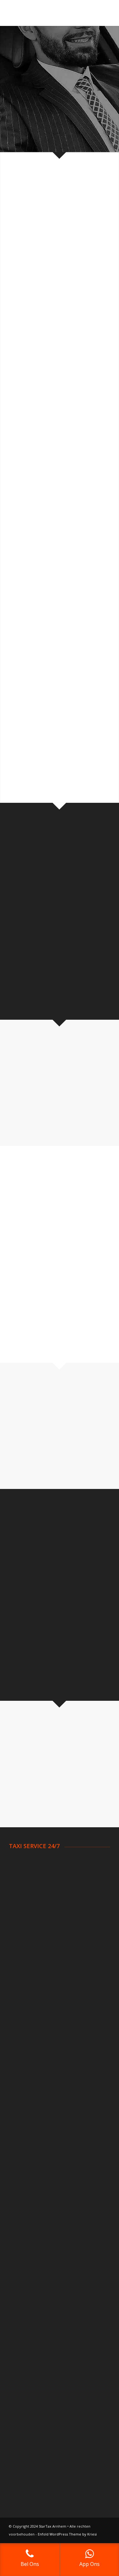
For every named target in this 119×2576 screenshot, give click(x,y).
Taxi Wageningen (28, 2047)
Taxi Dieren (21, 1909)
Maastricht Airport (29, 2143)
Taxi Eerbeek (23, 1954)
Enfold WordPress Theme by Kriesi (67, 2534)
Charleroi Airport (27, 2191)
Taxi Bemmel (23, 1885)
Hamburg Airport (27, 2255)
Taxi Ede (18, 1946)
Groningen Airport (28, 2127)
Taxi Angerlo (23, 1862)
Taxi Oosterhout (27, 2016)
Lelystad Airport (26, 2135)
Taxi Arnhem (23, 1870)
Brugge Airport (25, 2207)
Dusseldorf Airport (29, 2248)
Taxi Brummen (25, 1893)
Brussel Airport (25, 2183)
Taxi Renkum (23, 2024)
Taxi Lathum (22, 1986)
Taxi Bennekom (26, 1878)
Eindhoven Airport (28, 2119)
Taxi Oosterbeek (27, 1994)
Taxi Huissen (23, 1978)
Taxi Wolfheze (24, 2063)
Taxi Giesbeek (24, 1970)
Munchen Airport (27, 2271)
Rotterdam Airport (29, 2111)
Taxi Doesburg (25, 1916)
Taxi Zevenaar (24, 2070)
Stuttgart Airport (27, 2263)
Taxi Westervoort (28, 2055)
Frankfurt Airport (27, 2279)
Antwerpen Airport (29, 2176)
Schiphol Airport (26, 2104)
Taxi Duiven (22, 1939)
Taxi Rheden (23, 2032)
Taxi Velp (19, 2039)
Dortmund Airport (28, 2240)
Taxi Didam (21, 1901)
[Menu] (101, 13)
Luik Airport (21, 2199)
